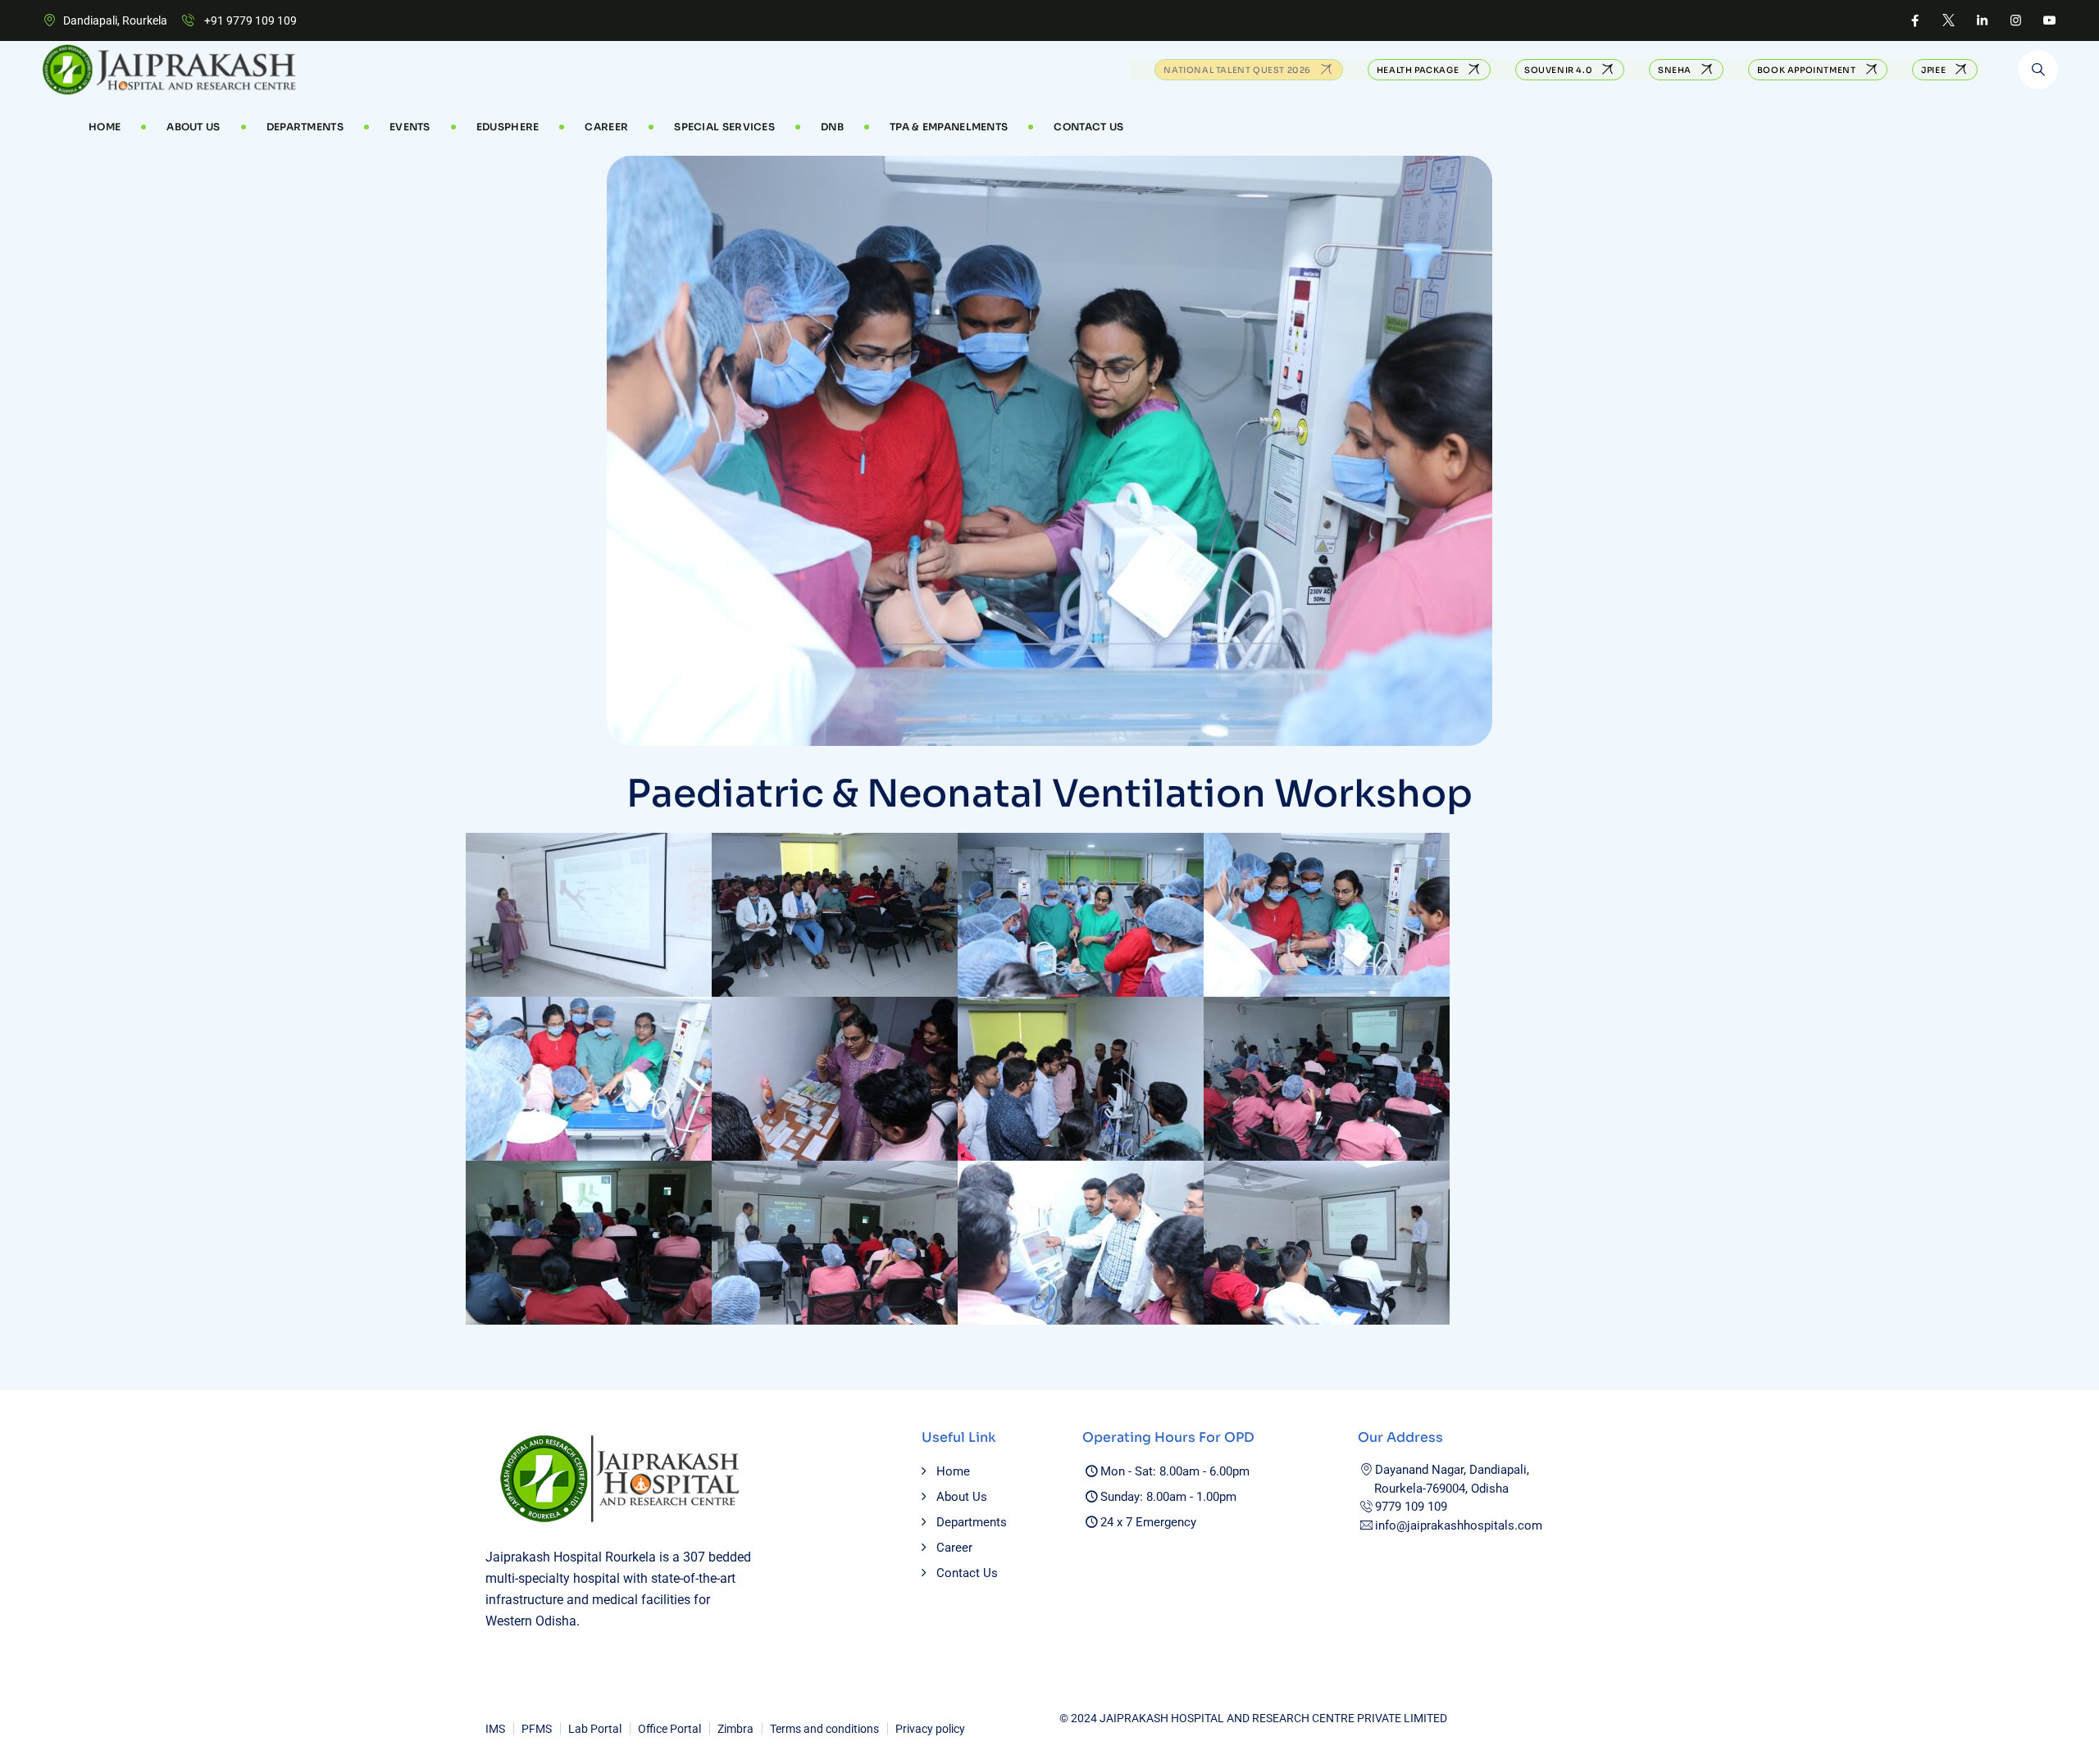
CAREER (606, 127)
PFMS (537, 1729)
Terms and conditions (824, 1729)
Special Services (724, 127)
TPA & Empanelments (949, 127)
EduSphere (508, 127)
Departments (305, 127)
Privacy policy (930, 1729)
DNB (832, 127)
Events (410, 127)
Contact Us (1088, 127)
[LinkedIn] (1982, 20)
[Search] (2038, 70)
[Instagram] (2016, 20)
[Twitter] (1949, 20)
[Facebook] (1915, 20)
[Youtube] (2049, 20)
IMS (495, 1729)
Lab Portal (595, 1729)
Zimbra (735, 1729)
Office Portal (669, 1729)
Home (105, 127)
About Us (193, 127)
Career (954, 1548)
